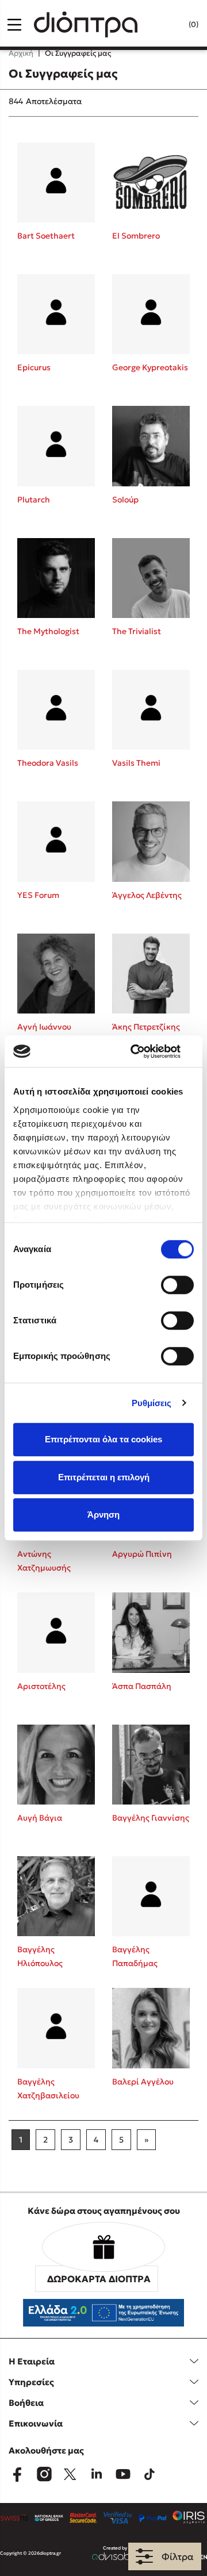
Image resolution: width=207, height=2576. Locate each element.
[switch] (177, 1285)
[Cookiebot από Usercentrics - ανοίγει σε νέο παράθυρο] (146, 1051)
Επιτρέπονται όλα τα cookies (103, 1439)
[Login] (170, 25)
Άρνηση (103, 1514)
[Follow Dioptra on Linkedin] (97, 2474)
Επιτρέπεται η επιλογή (104, 1477)
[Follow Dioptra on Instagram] (44, 2474)
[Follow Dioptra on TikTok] (149, 2474)
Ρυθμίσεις (152, 1403)
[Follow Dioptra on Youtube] (123, 2474)
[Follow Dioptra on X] (70, 2474)
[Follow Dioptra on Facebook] (17, 2474)
